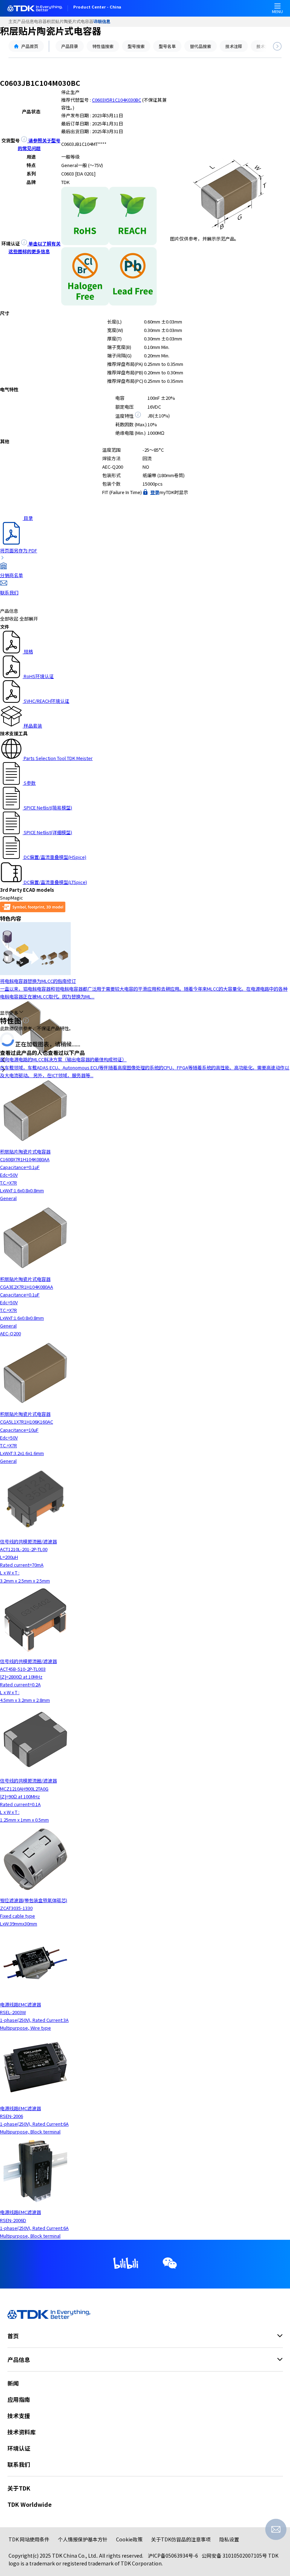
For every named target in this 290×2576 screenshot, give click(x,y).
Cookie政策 (129, 2539)
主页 (13, 22)
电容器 (40, 22)
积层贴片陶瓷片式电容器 (70, 22)
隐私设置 (229, 2539)
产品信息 (25, 22)
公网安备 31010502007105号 (234, 2556)
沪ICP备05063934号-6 (173, 2556)
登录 (155, 492)
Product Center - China (97, 7)
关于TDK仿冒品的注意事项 (181, 2539)
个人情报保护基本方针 (83, 2539)
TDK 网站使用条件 (29, 2539)
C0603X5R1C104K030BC (117, 100)
